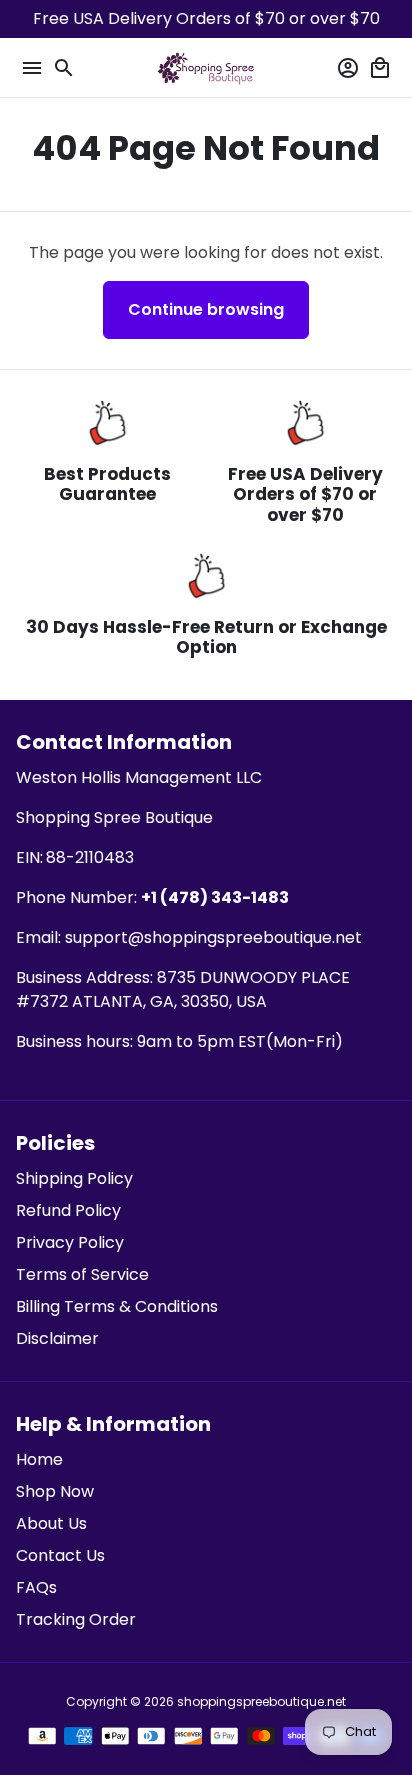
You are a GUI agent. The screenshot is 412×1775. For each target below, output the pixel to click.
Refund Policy (68, 1210)
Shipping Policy (74, 1178)
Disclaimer (57, 1338)
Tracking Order (76, 1619)
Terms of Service (82, 1274)
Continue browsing (206, 309)
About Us (51, 1523)
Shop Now (55, 1491)
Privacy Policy (70, 1242)
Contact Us (60, 1555)
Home (39, 1459)
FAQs (36, 1587)
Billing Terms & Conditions (117, 1306)
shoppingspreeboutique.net (261, 1701)
